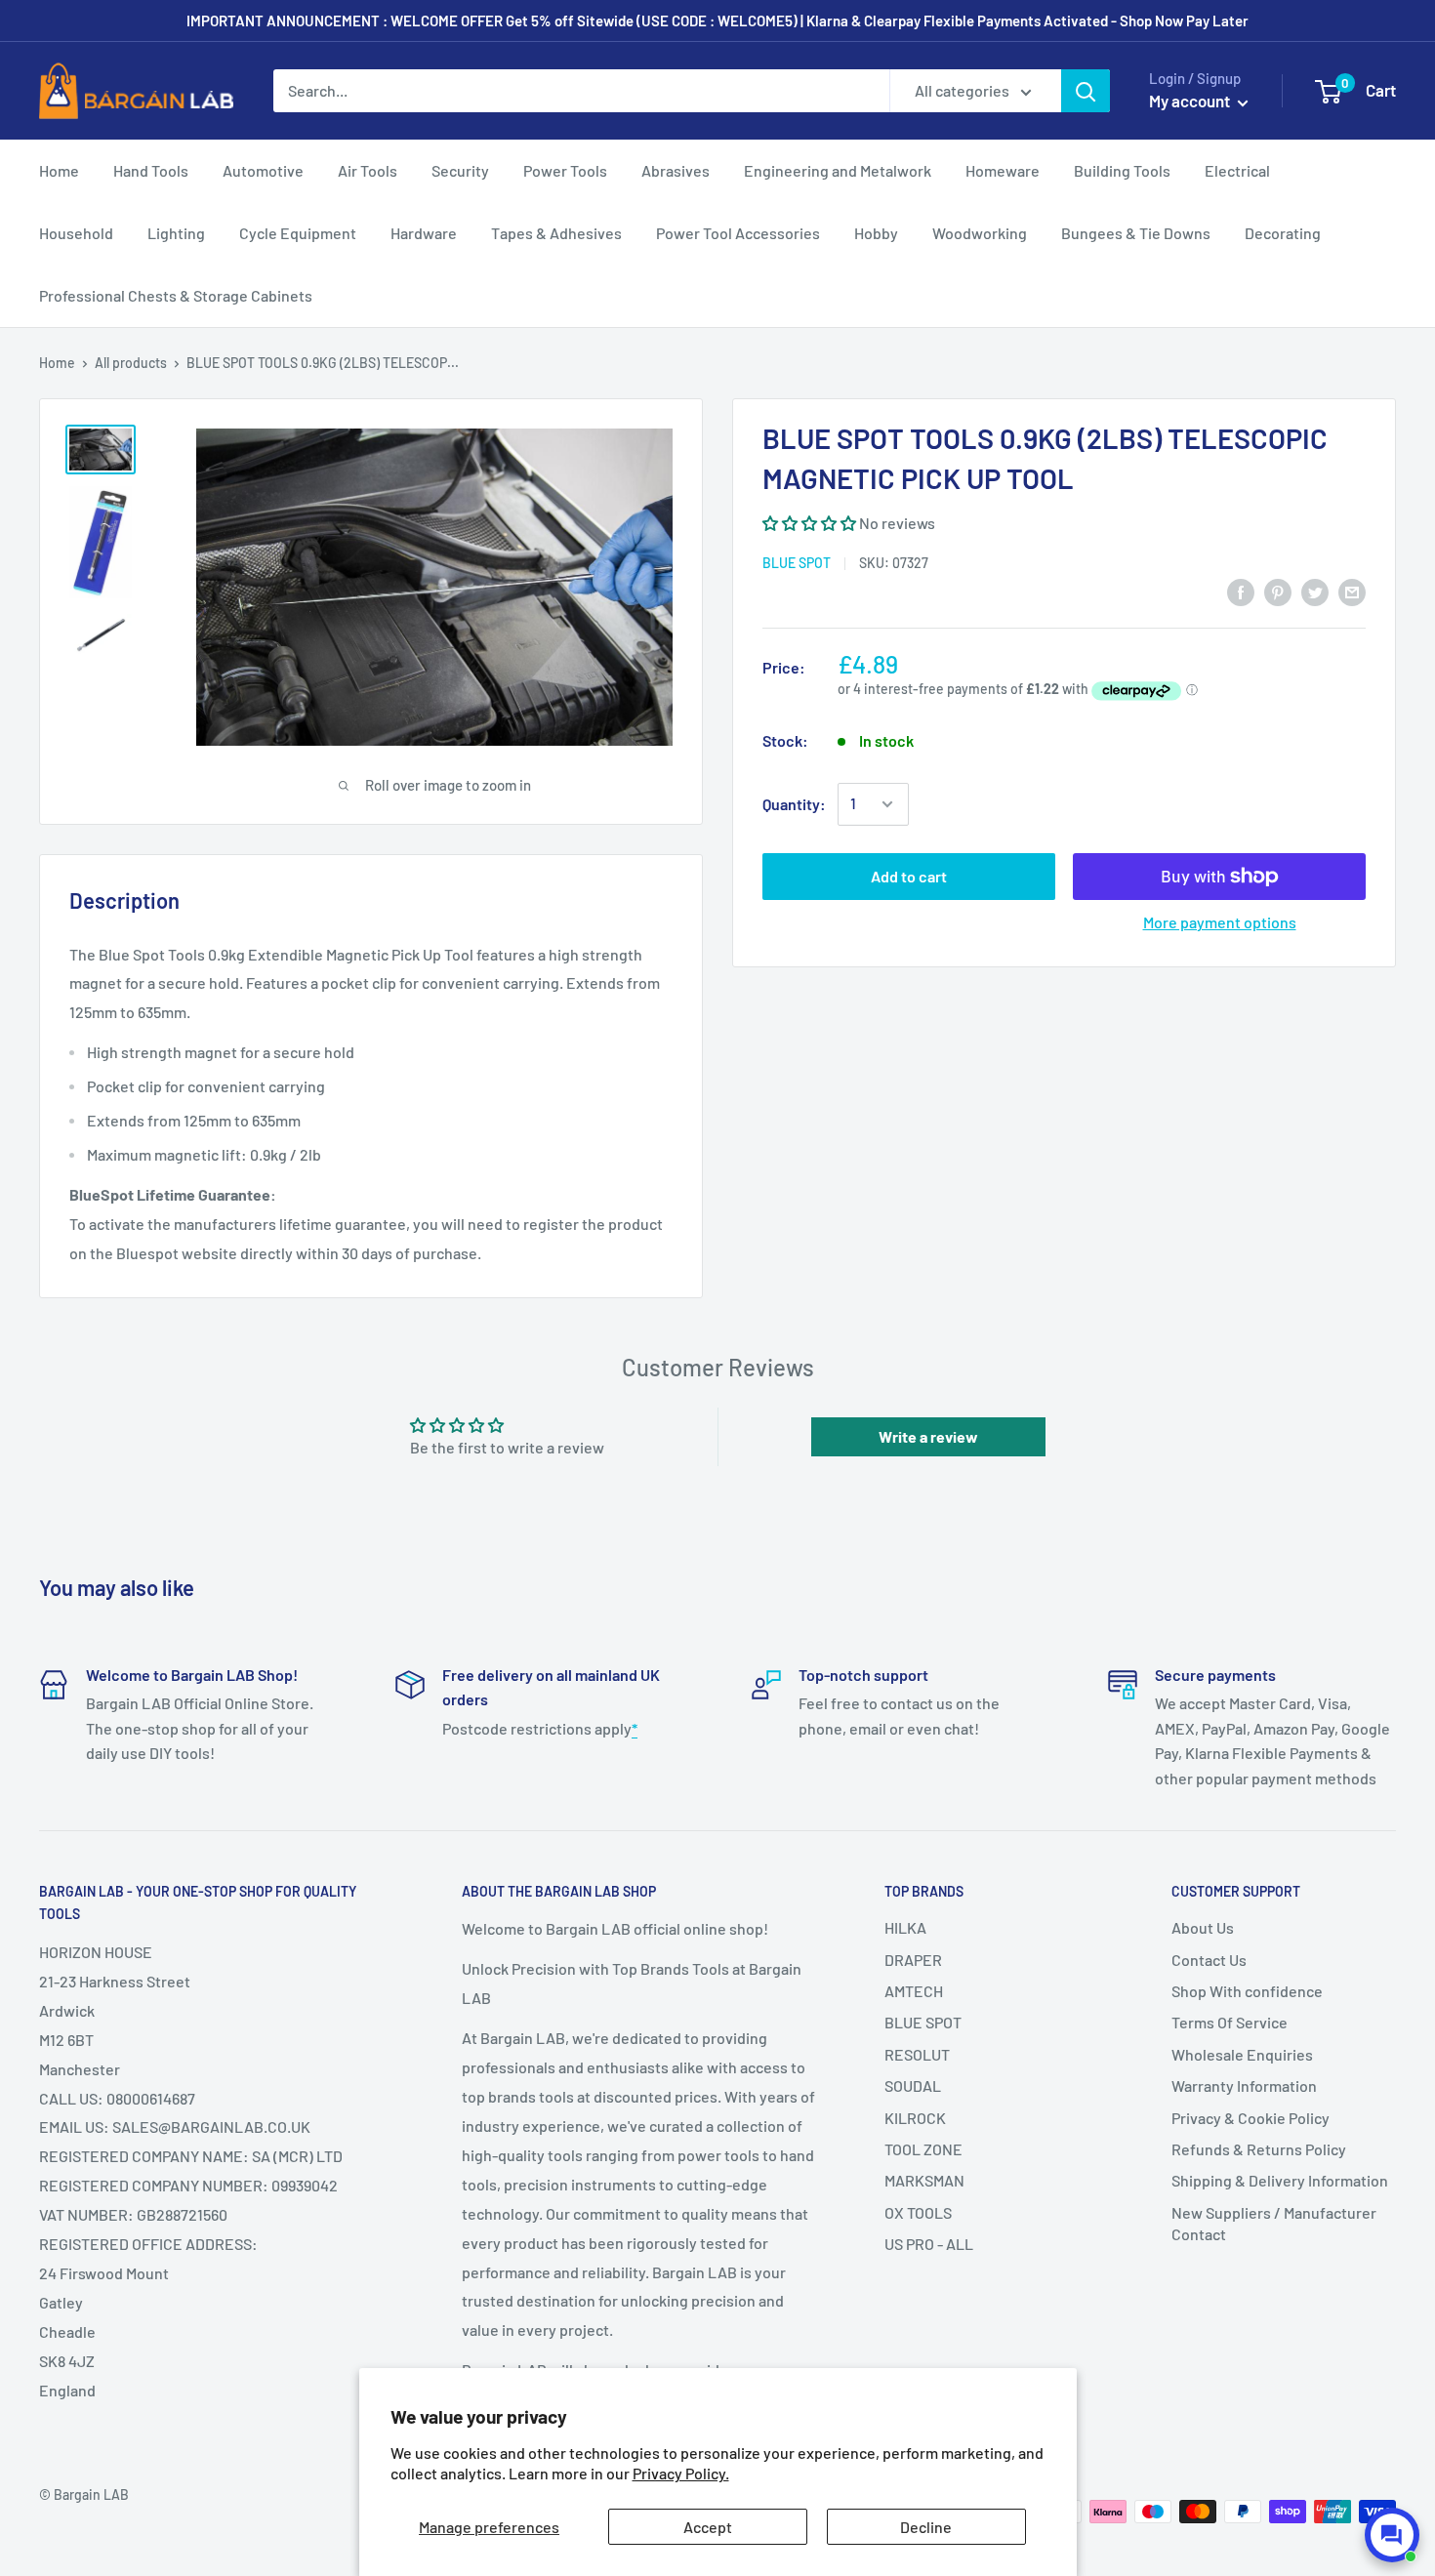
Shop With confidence (1247, 1991)
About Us (1203, 1927)
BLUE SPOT (797, 563)
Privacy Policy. (681, 2473)
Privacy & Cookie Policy (1250, 2118)
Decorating (1283, 233)
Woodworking (980, 233)
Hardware (424, 233)
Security (460, 170)
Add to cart (909, 876)
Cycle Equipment (298, 233)
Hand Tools (151, 170)
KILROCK (915, 2118)
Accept (708, 2527)
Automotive (263, 170)
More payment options (1220, 922)
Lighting (176, 233)
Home (59, 170)
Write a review (928, 1436)
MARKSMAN (924, 2180)
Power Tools (565, 170)
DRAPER (913, 1960)
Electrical (1237, 170)
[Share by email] (1352, 592)
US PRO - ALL (929, 2244)
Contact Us (1209, 1960)
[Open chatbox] (1392, 2535)
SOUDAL (913, 2085)
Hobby (876, 233)
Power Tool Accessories (738, 233)
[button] (809, 523)
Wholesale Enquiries (1242, 2054)
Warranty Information (1244, 2085)
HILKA (905, 1927)
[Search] (1086, 91)
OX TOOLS (918, 2212)
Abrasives (676, 170)
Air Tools (368, 170)
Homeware (1003, 170)
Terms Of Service (1230, 2022)
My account (1191, 101)
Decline (926, 2527)
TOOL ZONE (923, 2149)
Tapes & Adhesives (556, 233)
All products (131, 363)
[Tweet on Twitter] (1315, 592)
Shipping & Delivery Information (1280, 2180)
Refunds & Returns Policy (1259, 2149)
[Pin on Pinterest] (1278, 592)
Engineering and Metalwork (838, 170)
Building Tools (1122, 170)
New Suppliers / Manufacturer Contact (1274, 2223)
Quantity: (794, 804)
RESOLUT (917, 2054)
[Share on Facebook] (1241, 592)
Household (76, 233)
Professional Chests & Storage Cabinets (176, 295)
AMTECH (914, 1991)
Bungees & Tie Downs (1136, 233)
